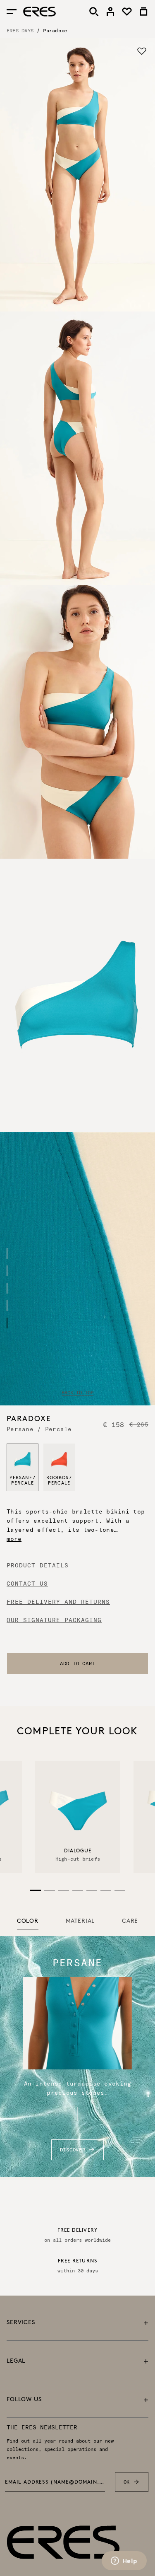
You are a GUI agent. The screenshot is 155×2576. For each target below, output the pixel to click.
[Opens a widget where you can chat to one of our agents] (124, 2562)
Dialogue (77, 1851)
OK (127, 2482)
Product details (38, 1565)
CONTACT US (27, 1584)
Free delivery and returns (58, 1602)
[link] (110, 12)
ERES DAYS (20, 30)
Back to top (77, 1393)
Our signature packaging (54, 1620)
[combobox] (77, 1663)
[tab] (28, 1922)
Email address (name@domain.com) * (55, 2482)
